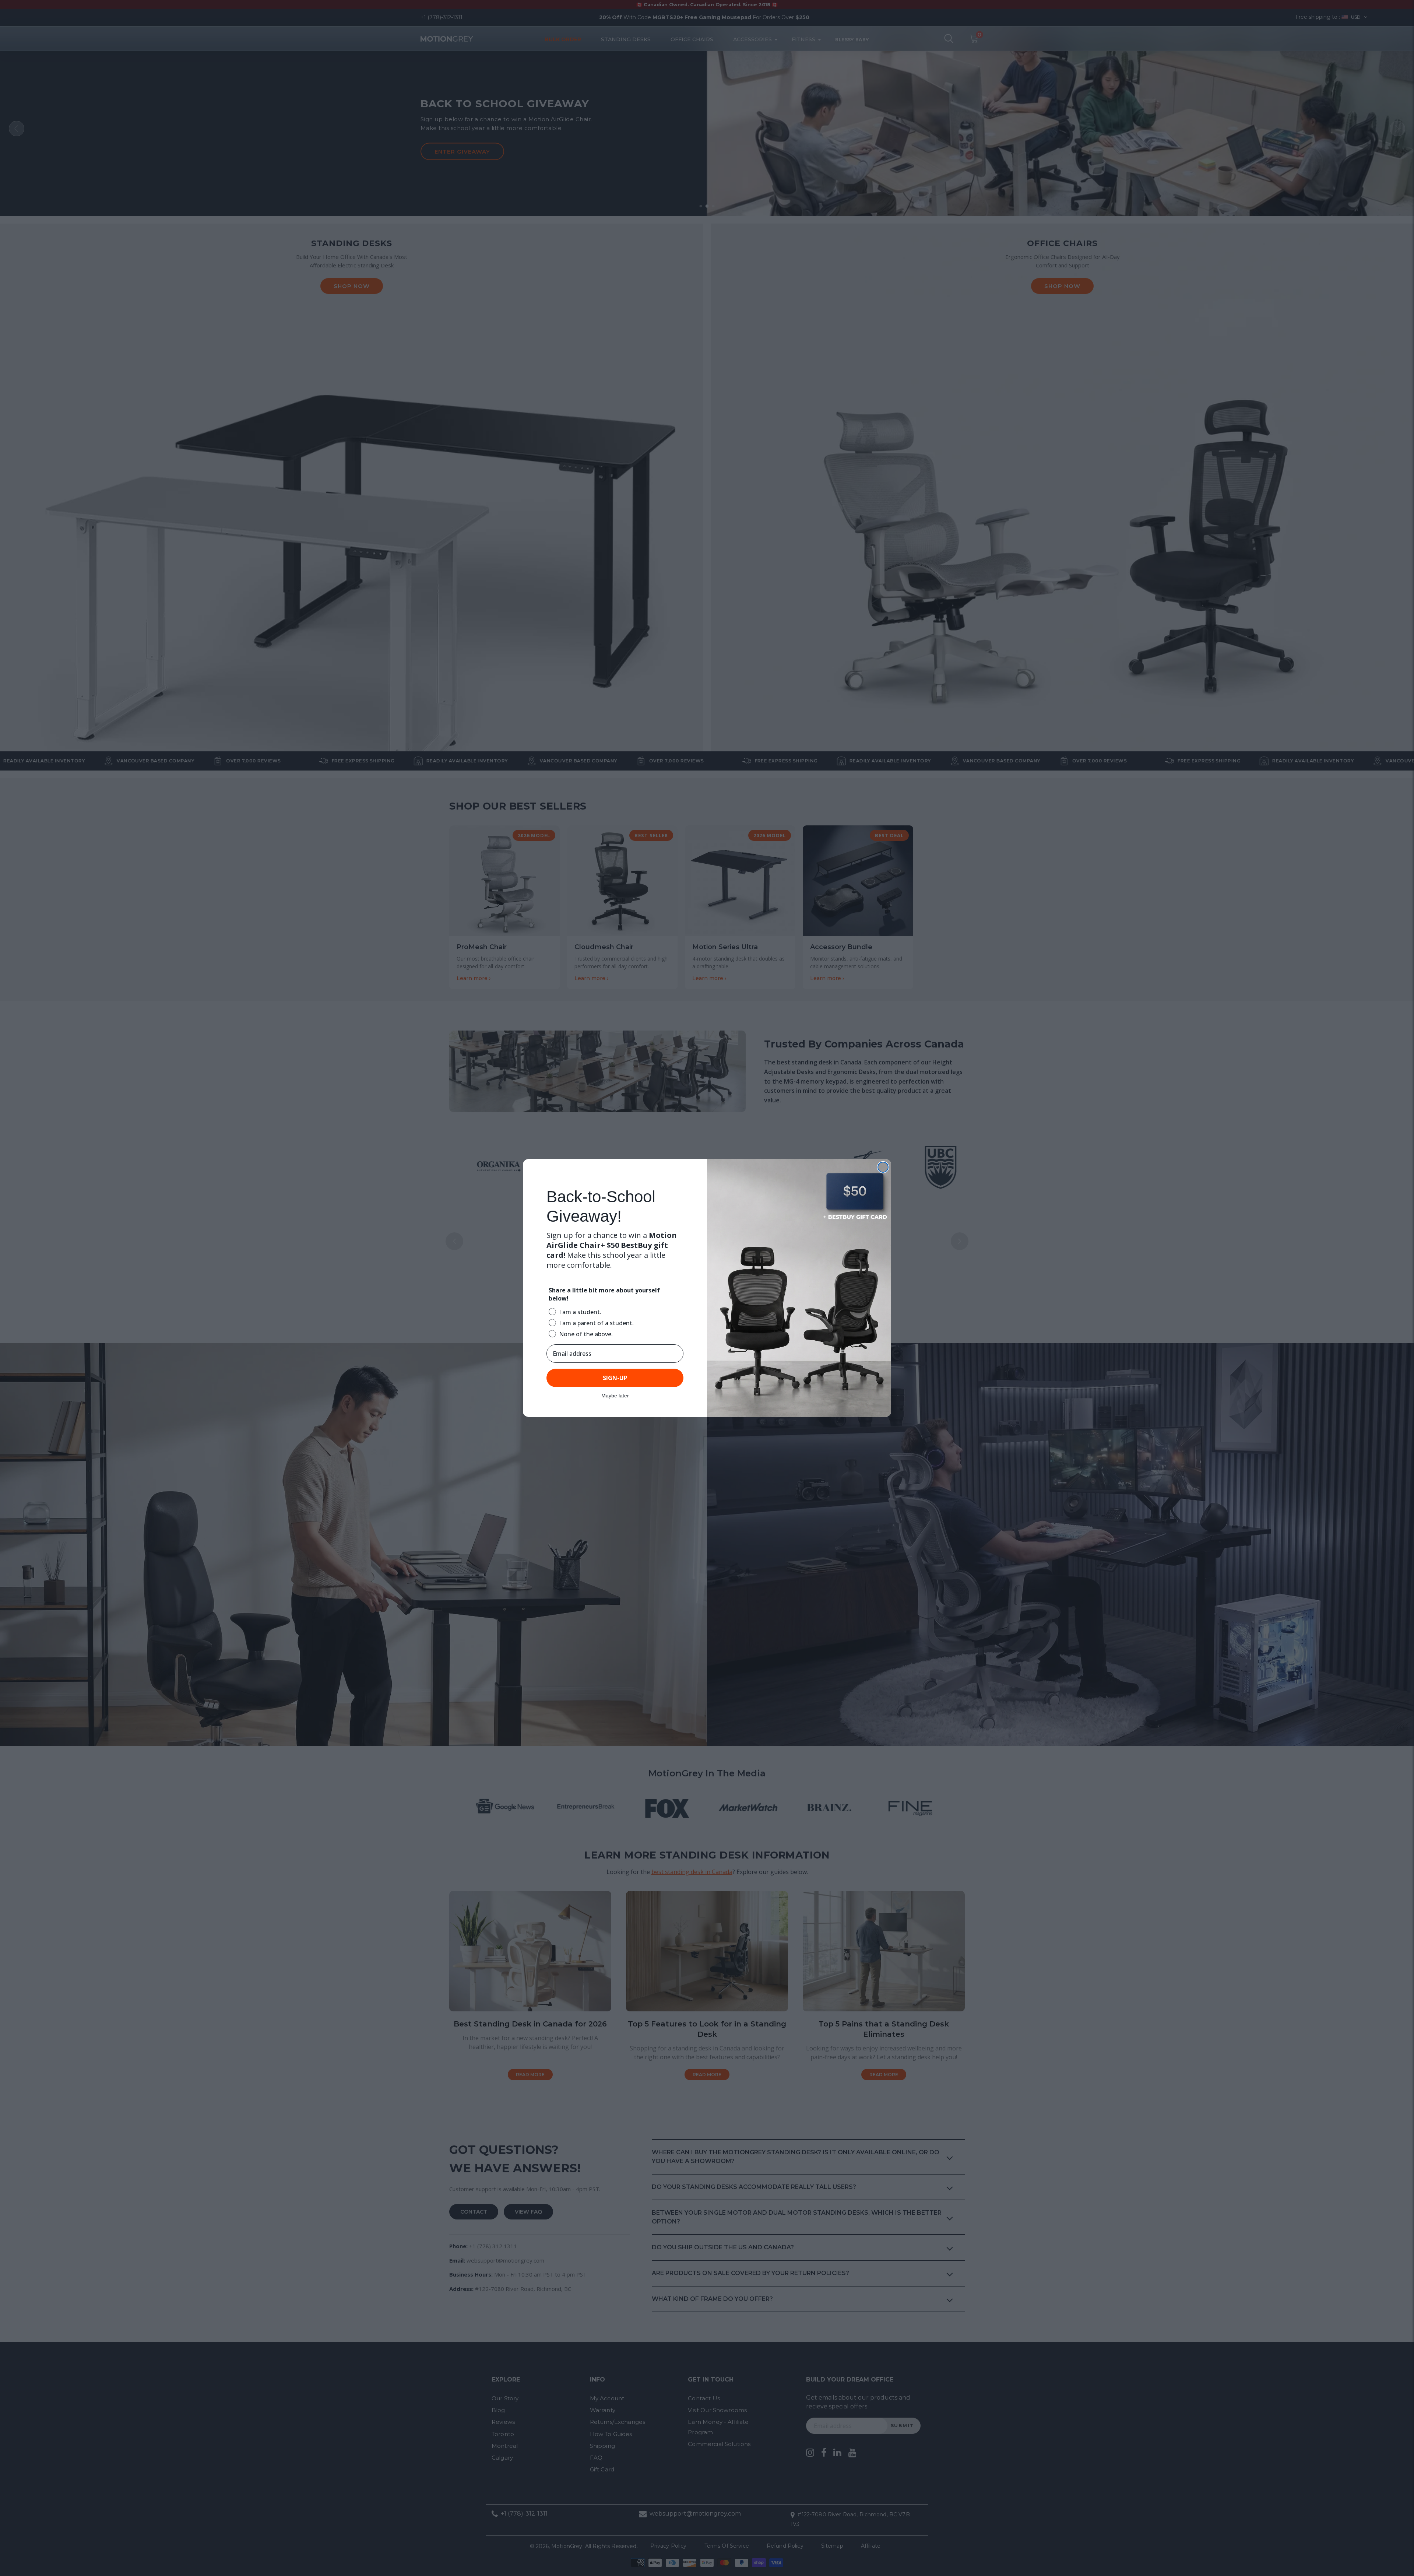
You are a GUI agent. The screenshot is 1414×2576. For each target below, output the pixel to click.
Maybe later (615, 1396)
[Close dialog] (883, 1167)
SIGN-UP (615, 1378)
